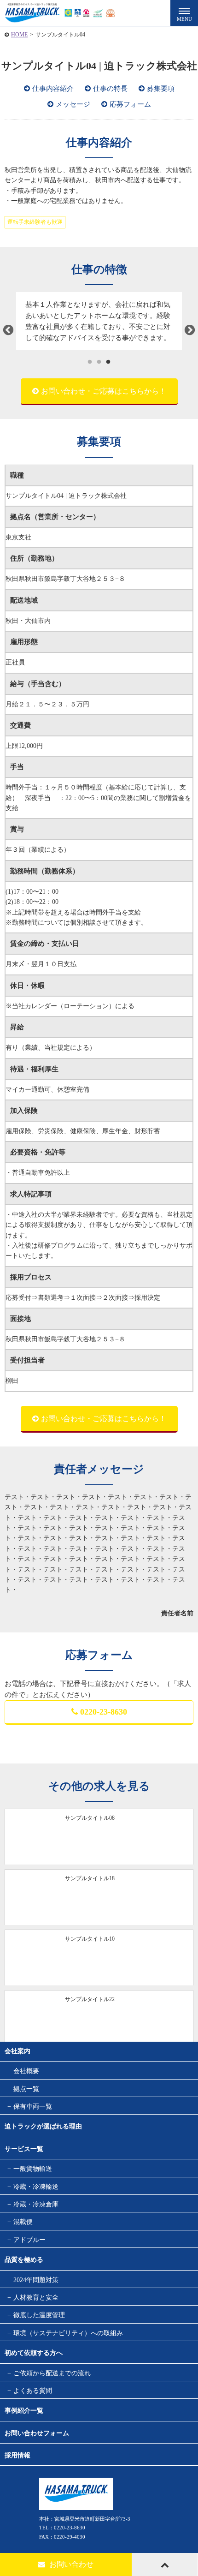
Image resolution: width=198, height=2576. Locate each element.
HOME (19, 35)
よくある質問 (33, 2391)
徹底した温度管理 (39, 2315)
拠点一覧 (26, 2089)
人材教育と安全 (36, 2298)
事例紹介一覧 (24, 2411)
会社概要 (26, 2071)
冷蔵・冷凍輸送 (36, 2187)
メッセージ (73, 104)
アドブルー (29, 2240)
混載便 (23, 2222)
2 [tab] (99, 362)
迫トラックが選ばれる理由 (43, 2126)
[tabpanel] (99, 321)
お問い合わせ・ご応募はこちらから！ (104, 391)
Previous (8, 330)
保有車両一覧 (33, 2107)
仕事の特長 (110, 89)
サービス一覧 (24, 2149)
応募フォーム (130, 104)
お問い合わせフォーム (37, 2433)
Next (190, 330)
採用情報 (17, 2455)
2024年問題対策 (36, 2280)
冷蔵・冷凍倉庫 (36, 2204)
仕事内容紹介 (53, 89)
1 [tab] (90, 362)
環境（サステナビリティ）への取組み (68, 2333)
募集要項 (161, 89)
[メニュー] (184, 13)
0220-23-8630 (104, 1712)
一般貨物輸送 (33, 2169)
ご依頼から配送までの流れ (52, 2373)
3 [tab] (108, 362)
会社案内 (17, 2051)
